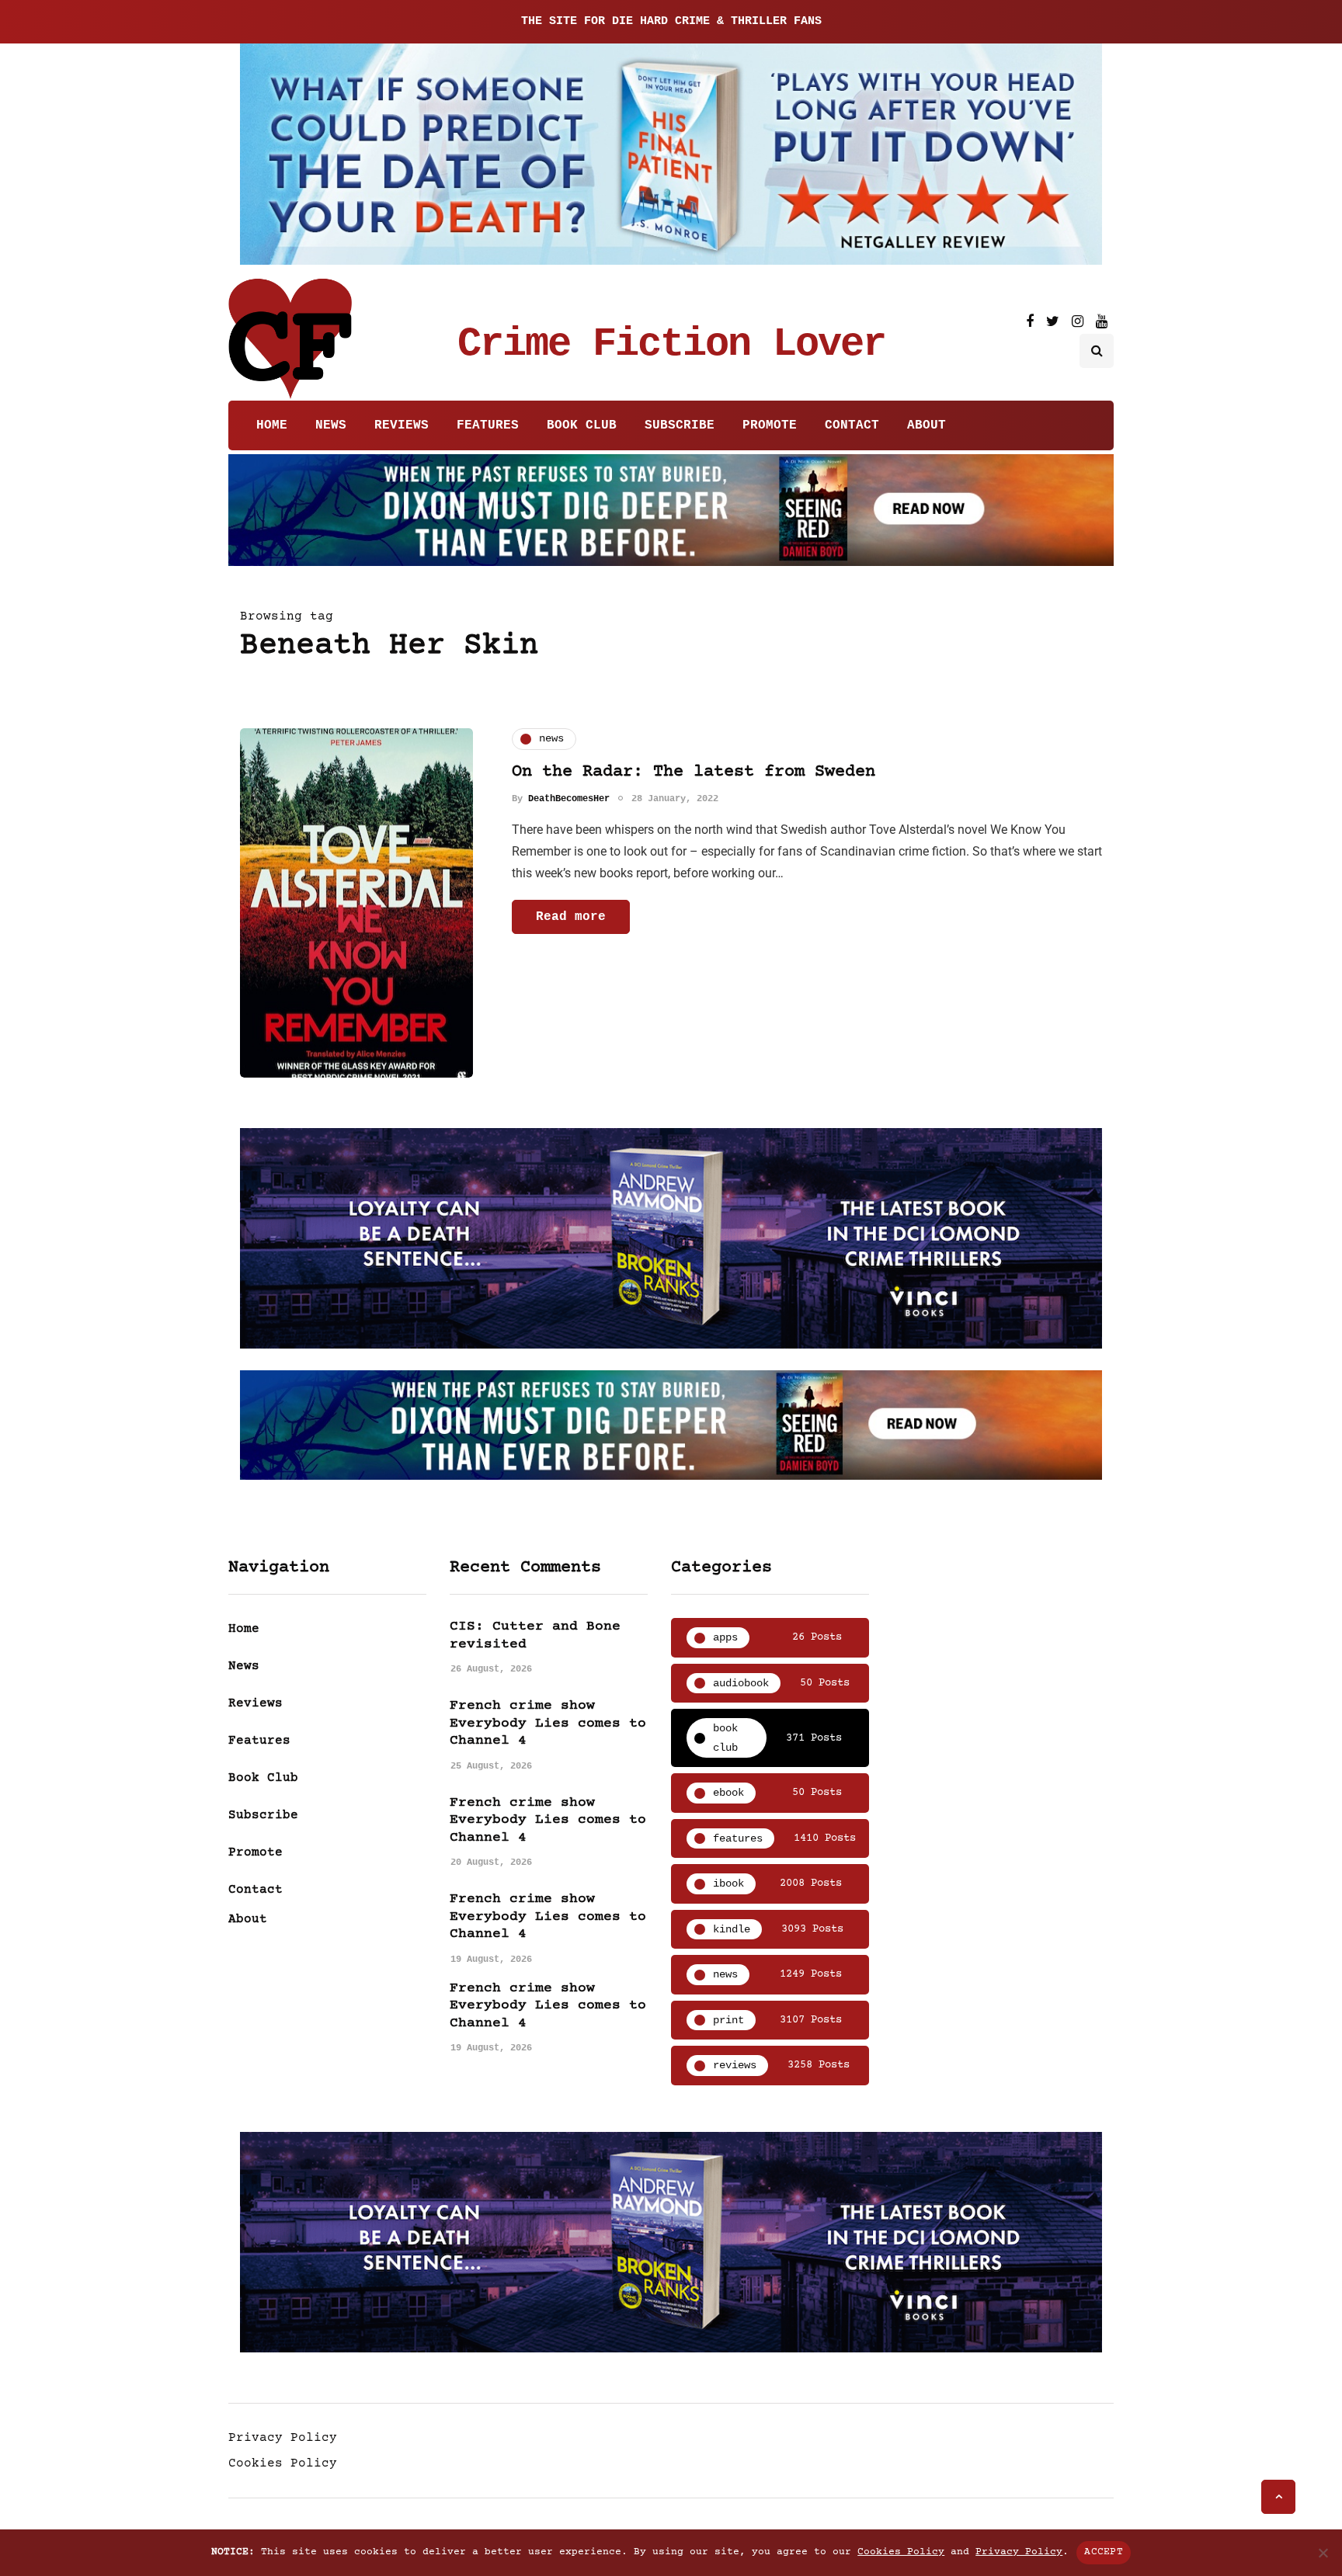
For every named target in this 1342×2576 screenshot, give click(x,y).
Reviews (402, 425)
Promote (770, 425)
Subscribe (680, 425)
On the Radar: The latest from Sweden (694, 772)
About (927, 425)
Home (272, 425)
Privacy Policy (283, 2438)
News (331, 425)
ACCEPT (1104, 2552)
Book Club (582, 425)
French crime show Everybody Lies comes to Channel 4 (548, 1723)
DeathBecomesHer (569, 799)
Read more (571, 917)
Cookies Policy (283, 2463)
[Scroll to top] (1278, 2497)
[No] (1323, 2553)
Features (488, 425)
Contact (852, 425)
